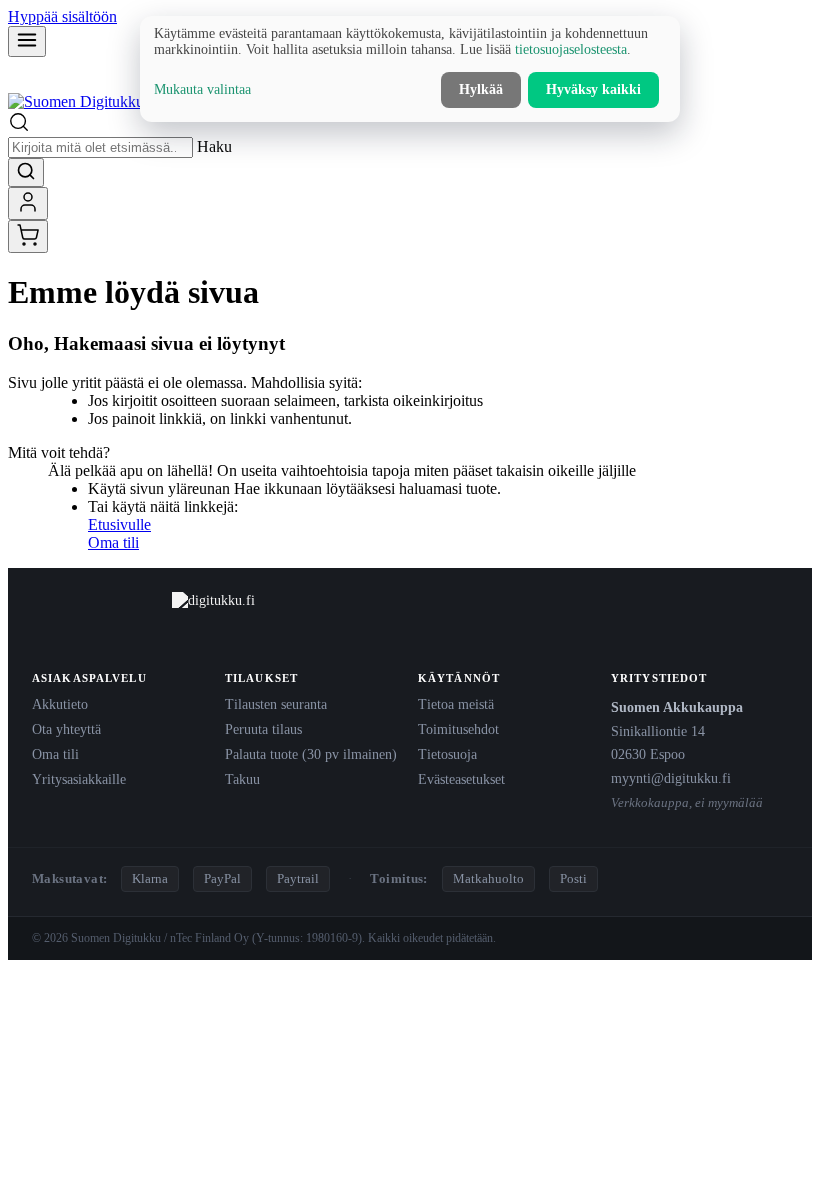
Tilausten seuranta (276, 704)
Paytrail (298, 878)
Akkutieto (60, 704)
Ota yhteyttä (66, 729)
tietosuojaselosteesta (571, 49)
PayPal (222, 878)
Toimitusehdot (458, 729)
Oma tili (113, 542)
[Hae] (26, 172)
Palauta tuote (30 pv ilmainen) (311, 754)
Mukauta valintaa (202, 89)
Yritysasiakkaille (79, 779)
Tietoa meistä (456, 704)
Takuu (242, 779)
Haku (214, 146)
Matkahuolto (488, 878)
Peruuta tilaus (263, 729)
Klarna (150, 878)
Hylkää (481, 89)
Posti (573, 878)
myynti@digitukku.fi (671, 778)
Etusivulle (119, 524)
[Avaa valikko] (27, 41)
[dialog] (410, 69)
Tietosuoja (447, 754)
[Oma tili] (28, 203)
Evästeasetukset (461, 779)
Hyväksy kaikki (593, 89)
